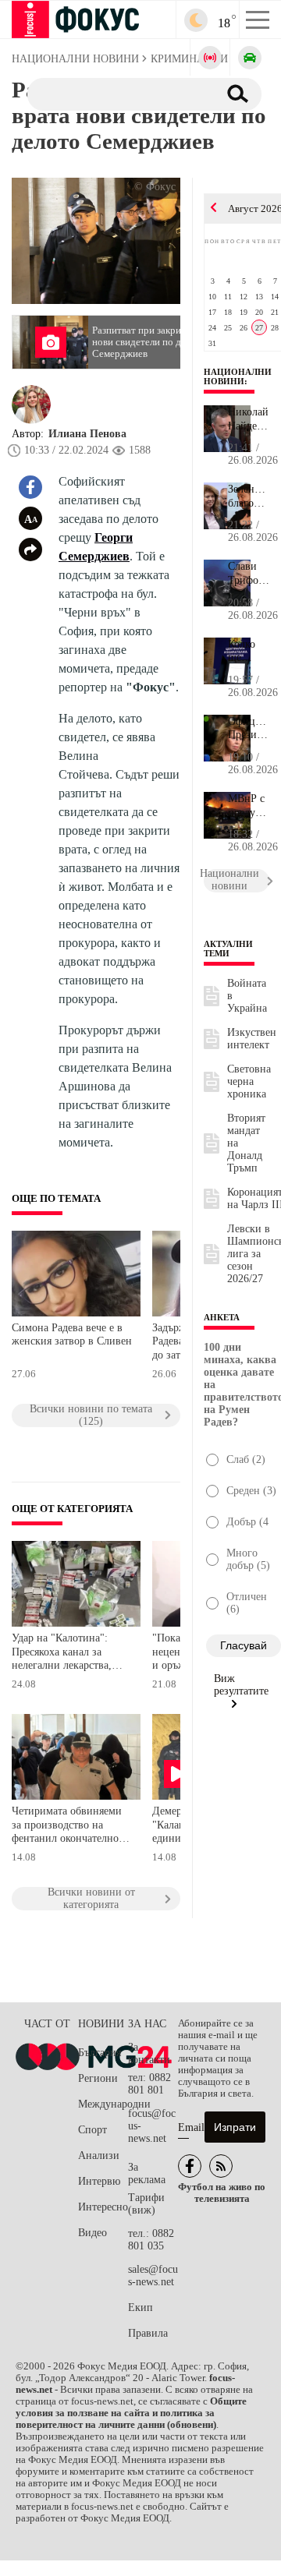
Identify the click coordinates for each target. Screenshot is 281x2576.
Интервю (99, 2181)
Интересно (103, 2207)
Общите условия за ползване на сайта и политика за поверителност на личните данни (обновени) (131, 2413)
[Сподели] (30, 549)
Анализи (99, 2156)
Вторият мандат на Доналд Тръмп (246, 1143)
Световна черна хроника (249, 1081)
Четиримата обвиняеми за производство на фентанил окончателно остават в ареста (67, 1827)
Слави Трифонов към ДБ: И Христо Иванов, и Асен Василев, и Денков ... (249, 574)
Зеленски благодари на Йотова (249, 496)
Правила (148, 2333)
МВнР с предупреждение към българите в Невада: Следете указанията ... (249, 806)
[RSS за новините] (221, 2166)
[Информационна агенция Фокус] (190, 2166)
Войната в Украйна (247, 996)
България (100, 2053)
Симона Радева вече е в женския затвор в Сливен (72, 1335)
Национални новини (238, 376)
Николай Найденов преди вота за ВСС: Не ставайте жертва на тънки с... (249, 419)
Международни (103, 2104)
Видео (92, 2233)
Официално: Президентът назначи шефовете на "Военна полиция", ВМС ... (249, 729)
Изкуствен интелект (252, 1039)
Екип (140, 2307)
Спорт (92, 2130)
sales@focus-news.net (153, 2276)
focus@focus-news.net (152, 2126)
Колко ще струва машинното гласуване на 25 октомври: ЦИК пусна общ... (249, 652)
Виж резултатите (241, 1685)
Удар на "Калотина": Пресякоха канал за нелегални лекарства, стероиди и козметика (63, 1654)
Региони (98, 2078)
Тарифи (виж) (146, 2204)
